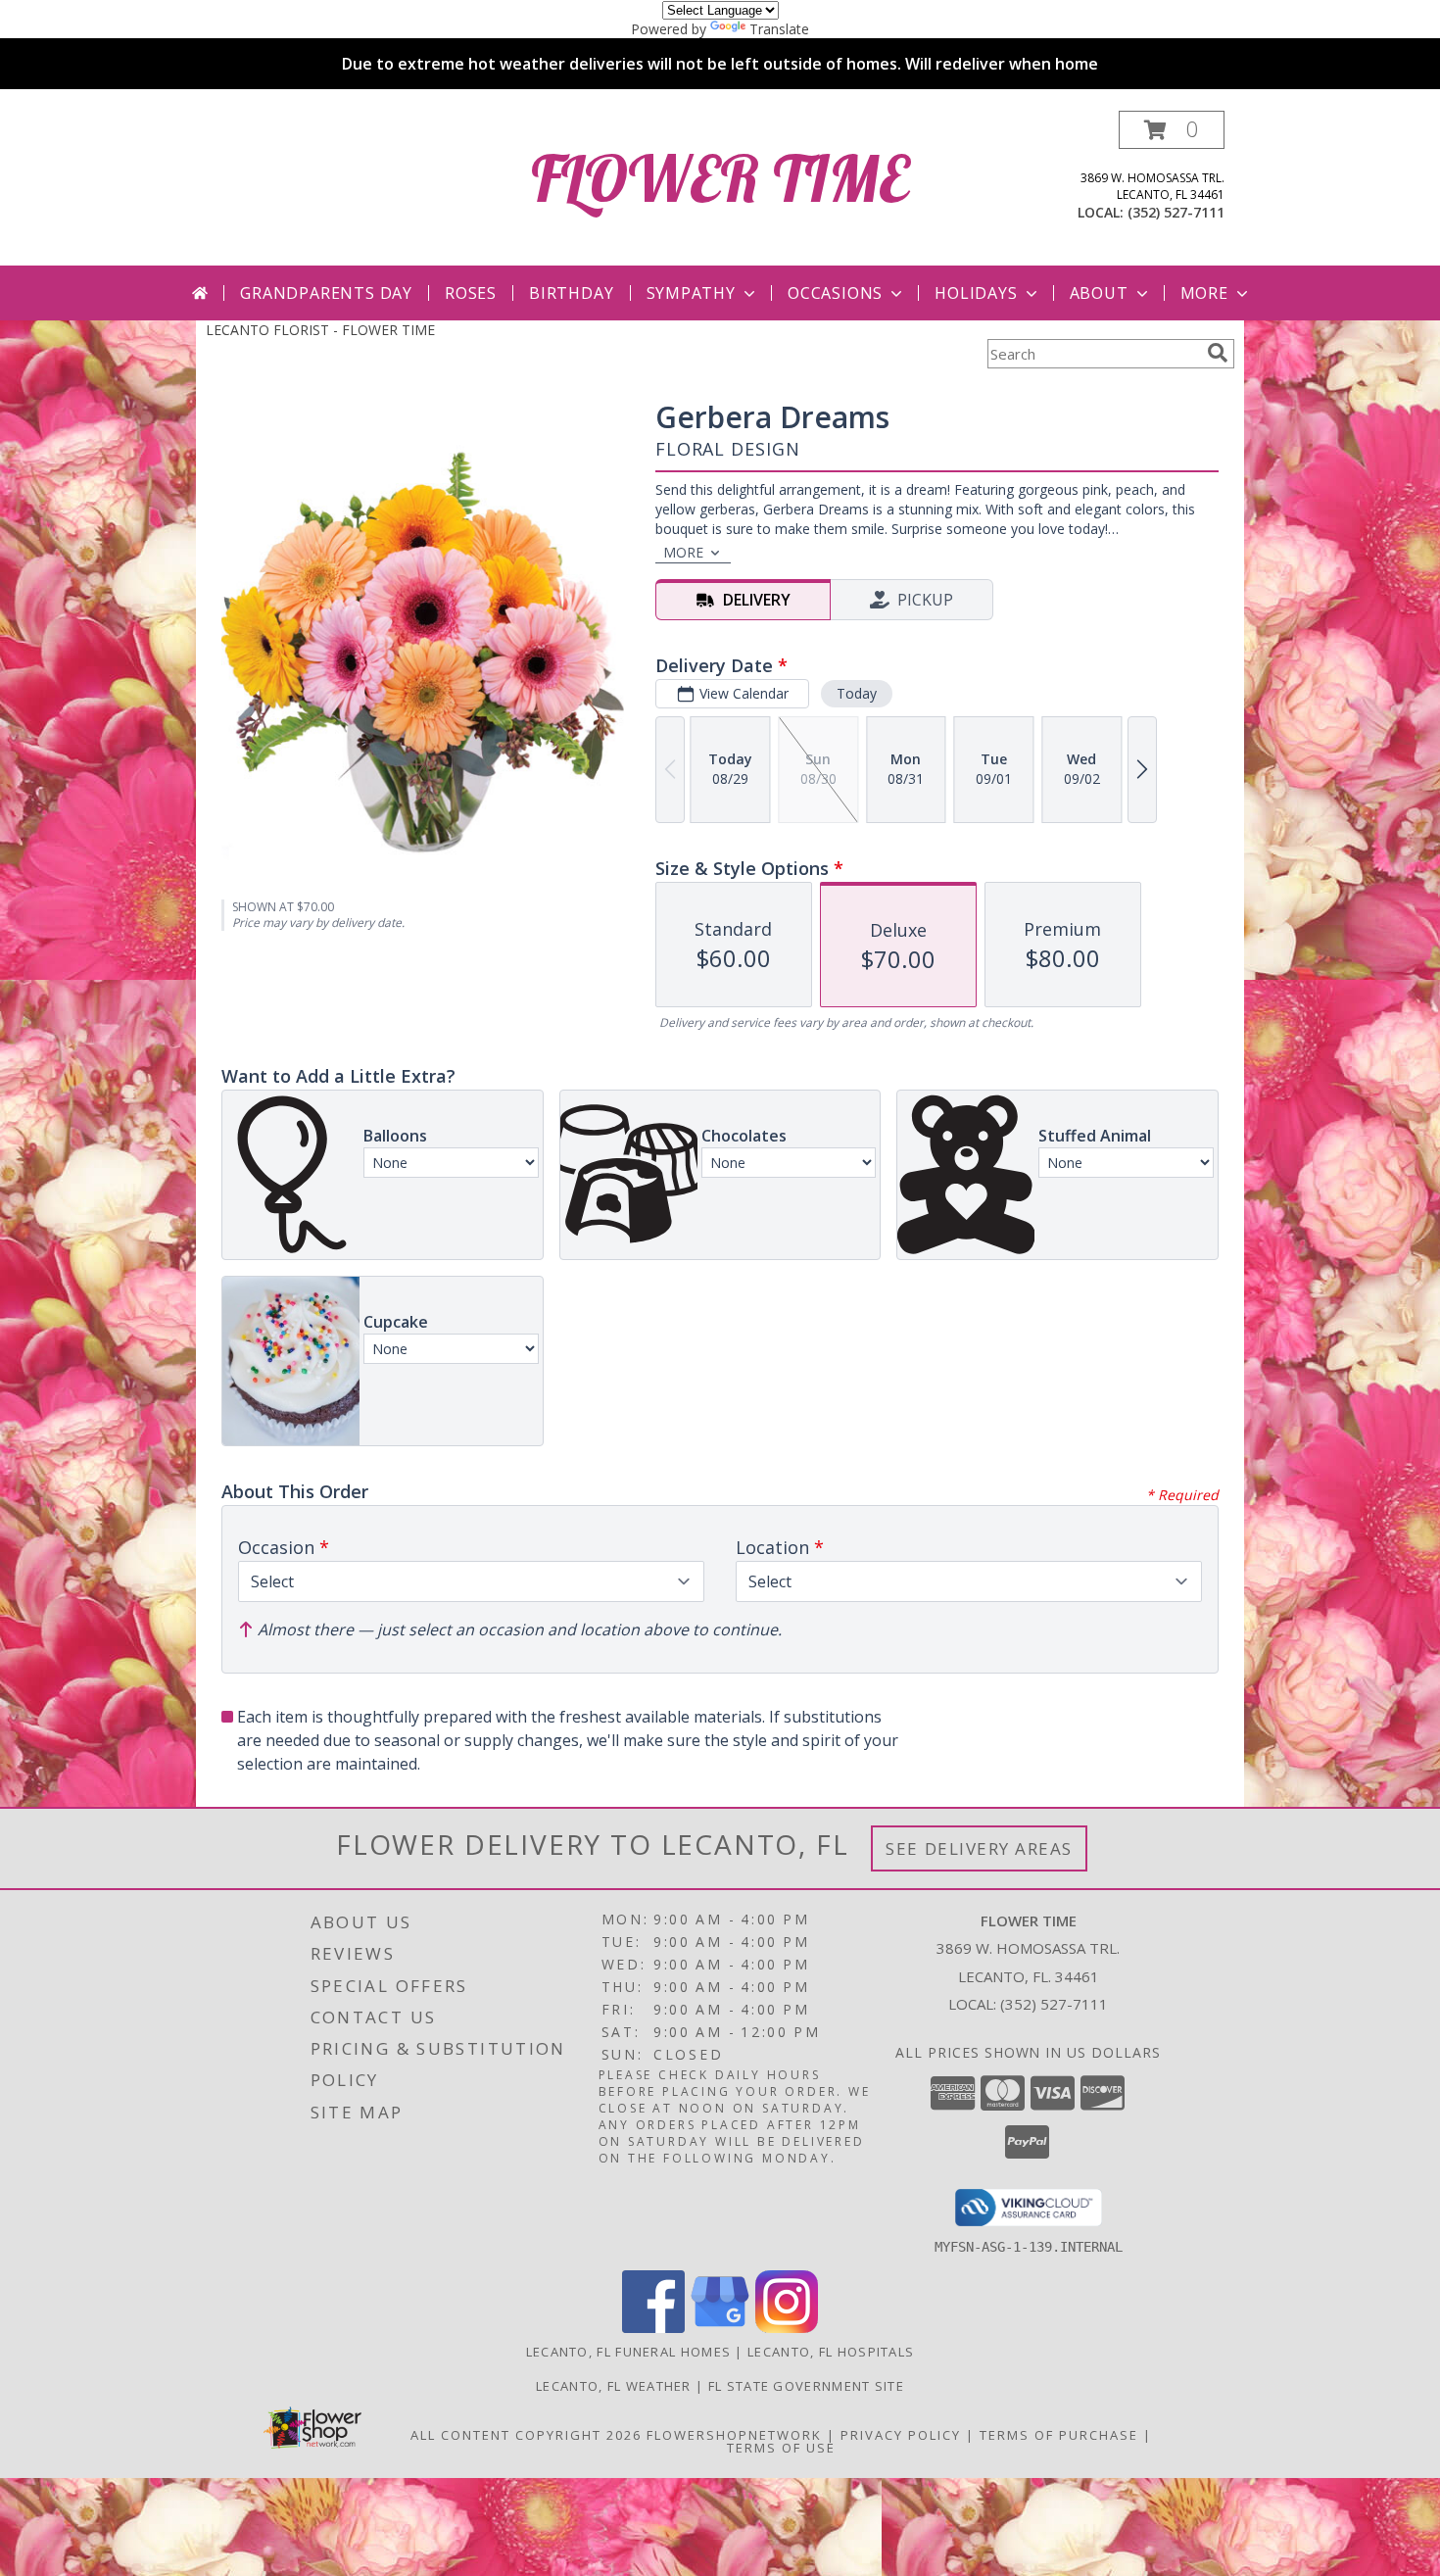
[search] (1218, 353)
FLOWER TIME (720, 178)
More (1204, 293)
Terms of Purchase (1059, 2435)
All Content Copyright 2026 (526, 2435)
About (1099, 293)
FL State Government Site (806, 2386)
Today (857, 693)
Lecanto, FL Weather (614, 2386)
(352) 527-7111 (1176, 212)
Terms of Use (781, 2448)
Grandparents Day (326, 293)
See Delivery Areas (979, 1848)
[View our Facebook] (653, 2328)
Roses (471, 293)
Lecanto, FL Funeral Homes (629, 2352)
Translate (779, 29)
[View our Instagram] (787, 2328)
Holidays (976, 293)
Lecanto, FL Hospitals (831, 2352)
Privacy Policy (901, 2435)
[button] (1172, 130)
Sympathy (691, 293)
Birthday (571, 293)
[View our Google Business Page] (720, 2328)
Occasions (835, 293)
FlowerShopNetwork (734, 2435)
